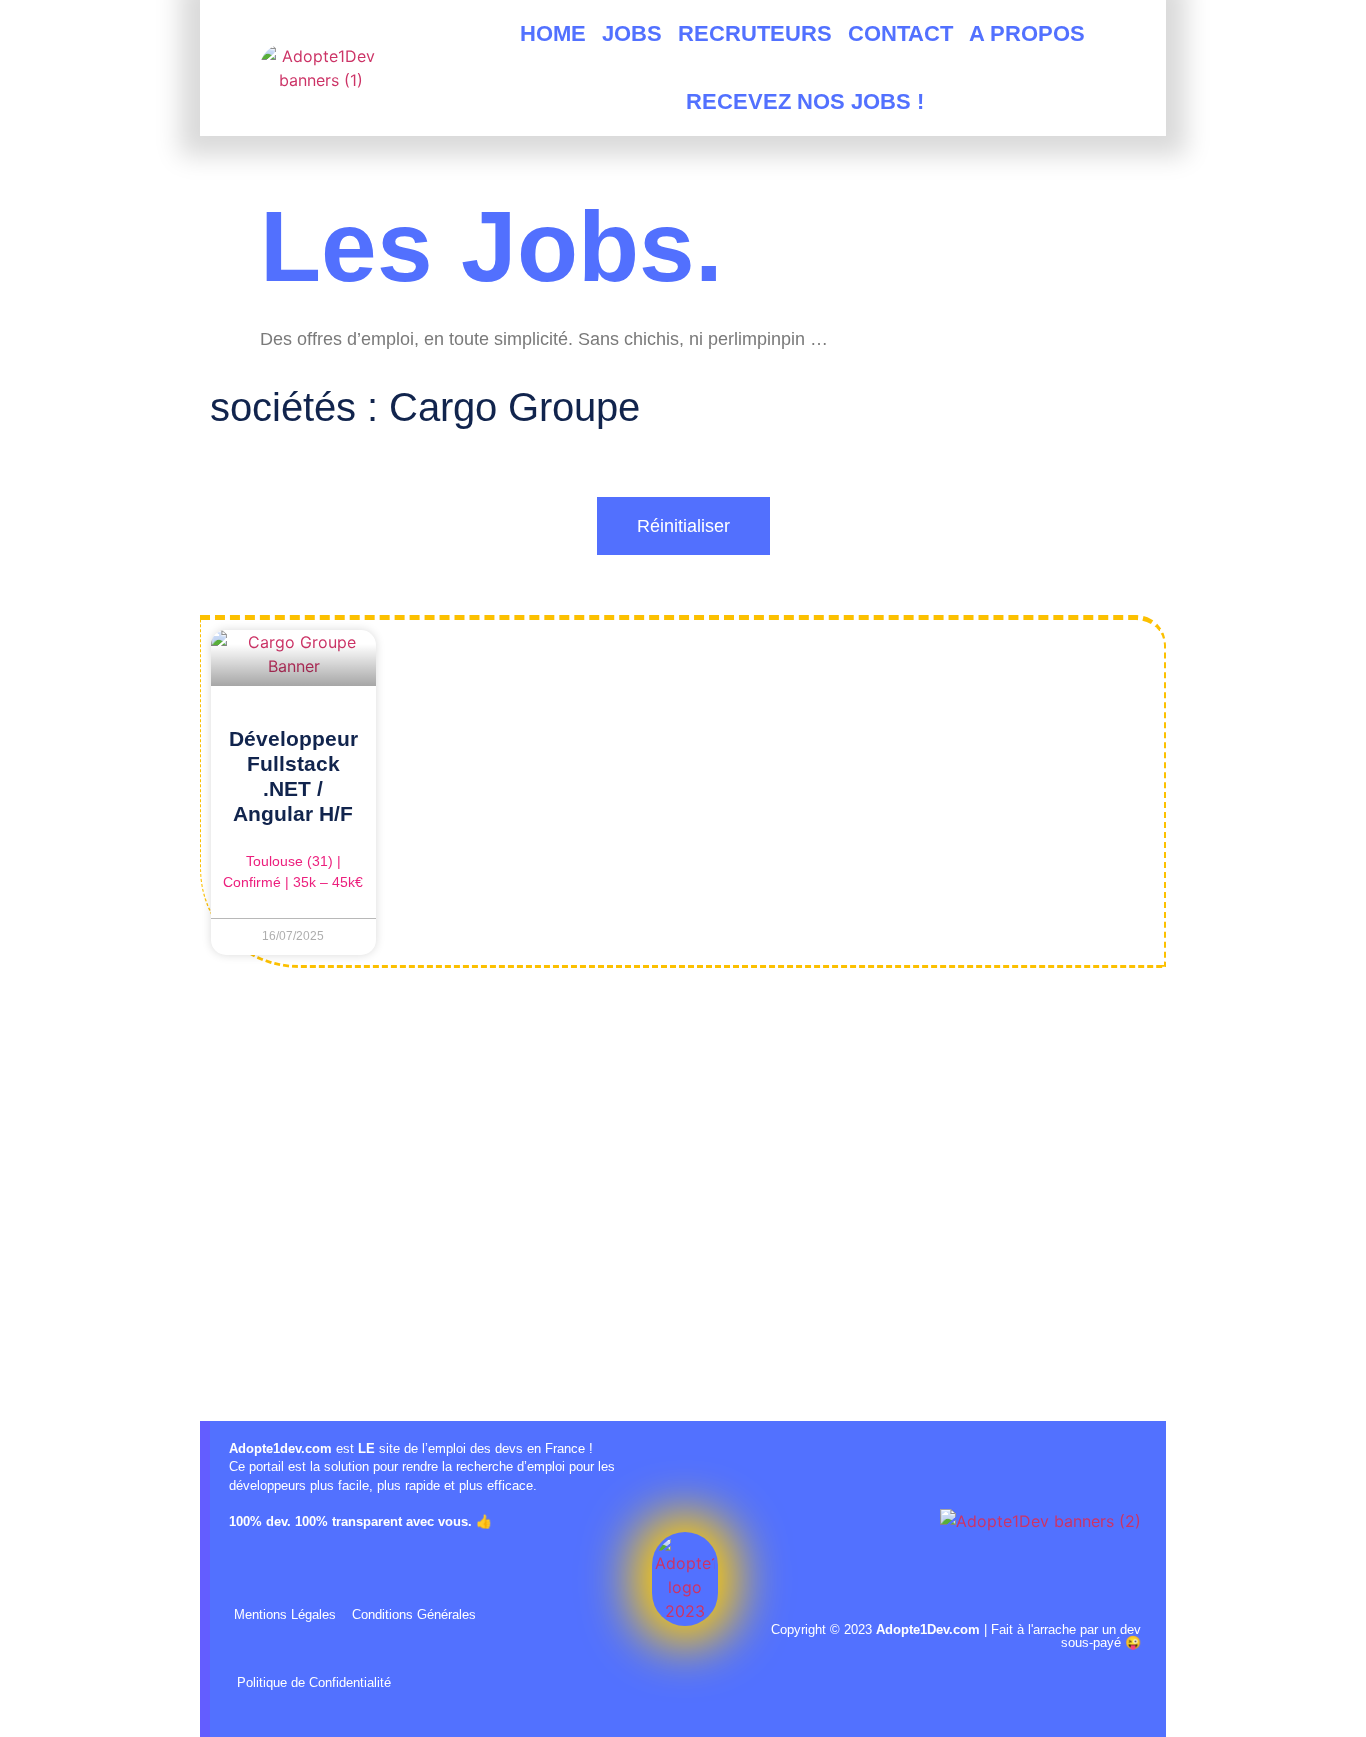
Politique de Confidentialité (314, 1682)
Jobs (632, 33)
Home (553, 33)
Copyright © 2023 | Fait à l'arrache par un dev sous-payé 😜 (956, 1636)
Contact (900, 33)
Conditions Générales (414, 1614)
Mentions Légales (285, 1614)
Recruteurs (755, 33)
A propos (1027, 33)
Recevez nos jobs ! (805, 101)
